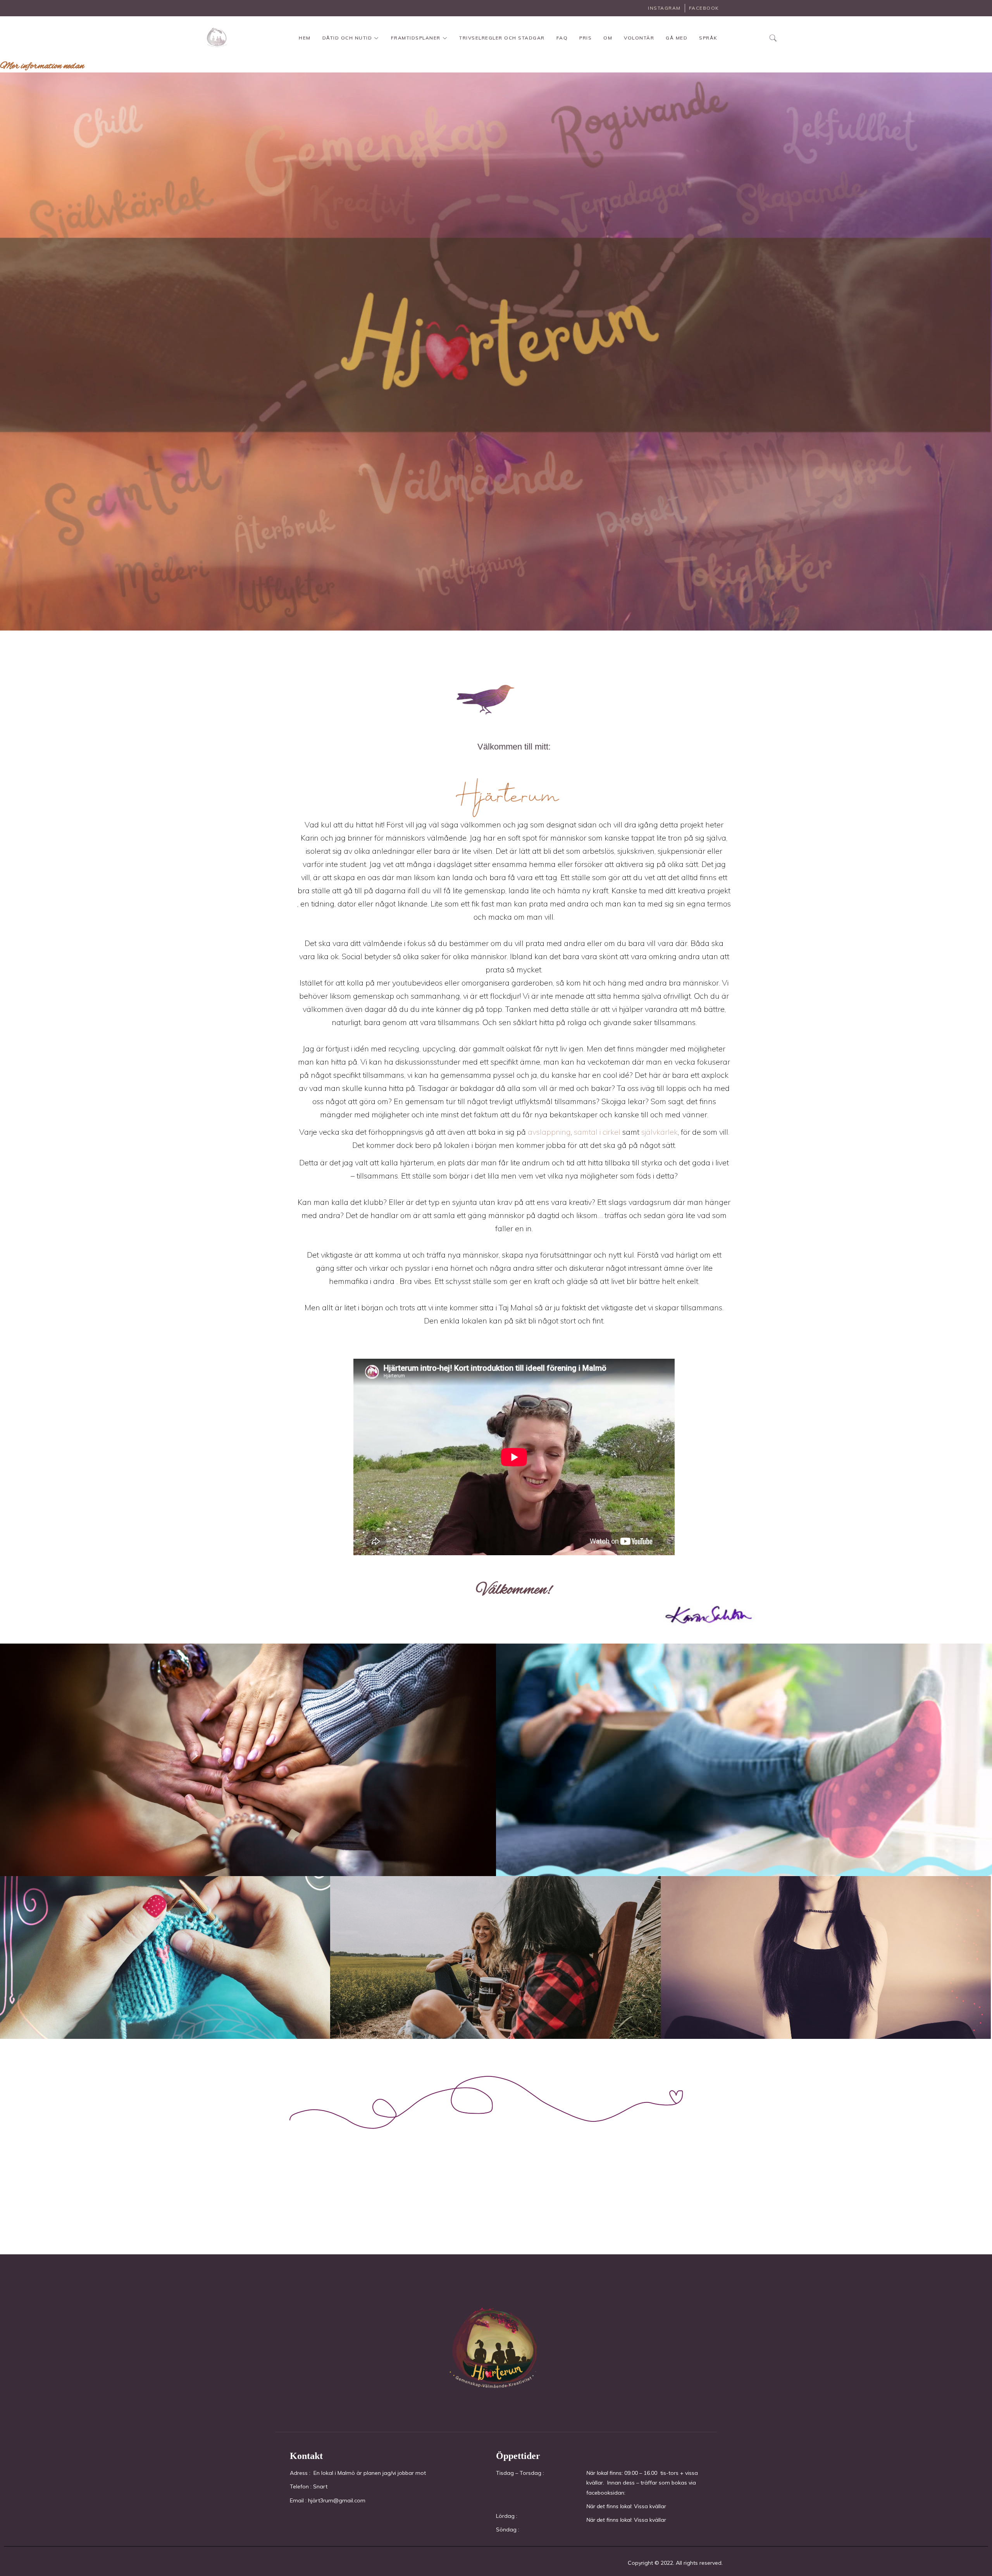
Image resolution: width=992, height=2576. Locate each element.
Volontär (639, 38)
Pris (586, 38)
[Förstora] (982, 1615)
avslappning (548, 1132)
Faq (562, 38)
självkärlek (659, 1132)
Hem (305, 38)
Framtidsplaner (416, 38)
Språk (708, 38)
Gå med (677, 38)
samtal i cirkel (597, 1132)
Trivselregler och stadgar (502, 38)
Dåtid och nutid (347, 38)
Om (608, 38)
